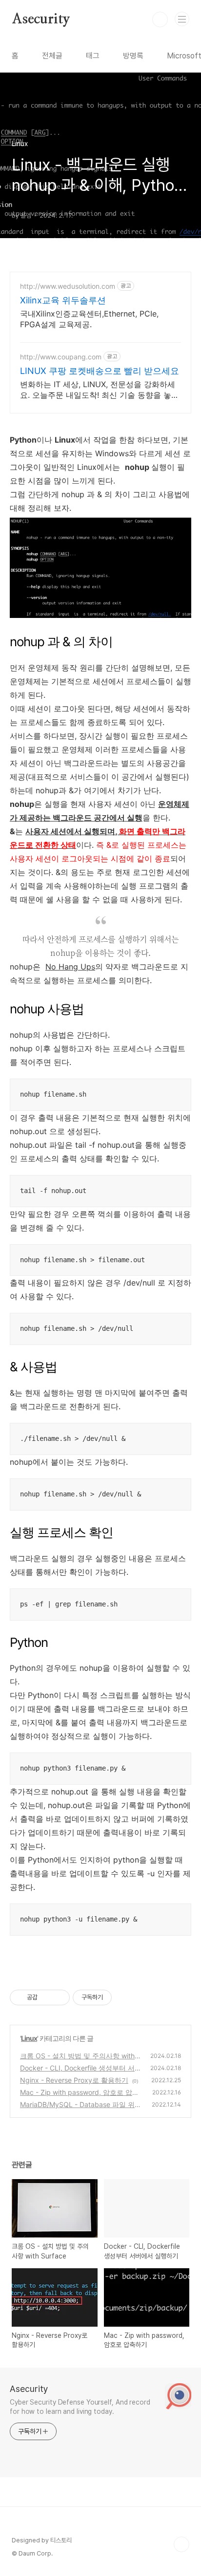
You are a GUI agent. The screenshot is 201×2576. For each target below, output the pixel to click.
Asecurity (41, 19)
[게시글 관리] (59, 1997)
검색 (160, 19)
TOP (181, 2544)
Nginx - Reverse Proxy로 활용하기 (74, 2080)
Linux (29, 2038)
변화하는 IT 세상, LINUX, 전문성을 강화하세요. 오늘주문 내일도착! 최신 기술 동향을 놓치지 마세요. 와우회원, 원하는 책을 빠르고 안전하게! (100, 390)
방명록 (133, 56)
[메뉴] (182, 19)
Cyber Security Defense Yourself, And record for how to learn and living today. (80, 2407)
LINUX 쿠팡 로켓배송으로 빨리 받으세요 (100, 371)
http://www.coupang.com (61, 357)
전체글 (52, 56)
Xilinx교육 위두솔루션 (63, 300)
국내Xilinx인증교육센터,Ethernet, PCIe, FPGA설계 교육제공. (89, 319)
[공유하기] (47, 1997)
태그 (93, 56)
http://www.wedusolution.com (68, 286)
